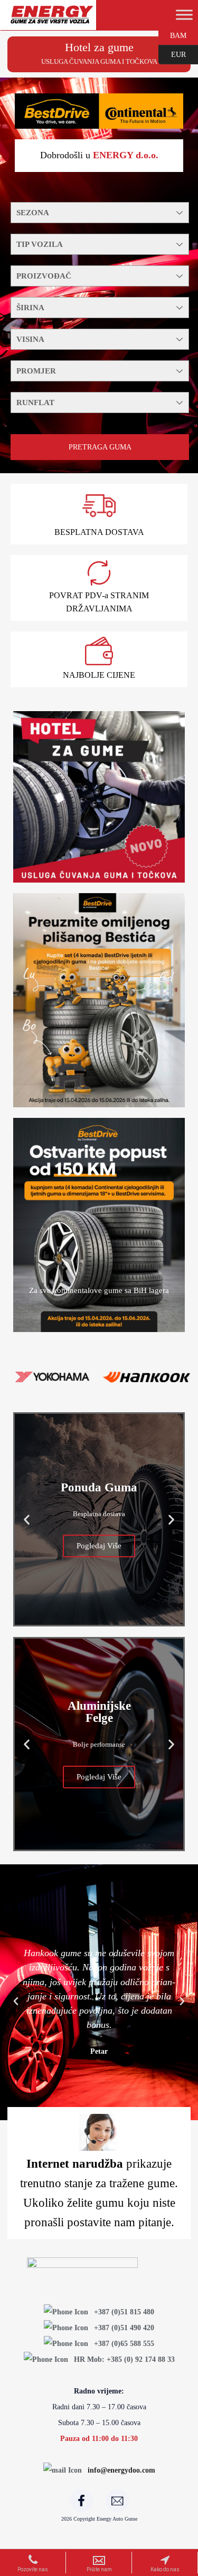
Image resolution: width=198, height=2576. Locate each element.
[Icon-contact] (117, 2501)
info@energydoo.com (121, 2470)
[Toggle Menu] (184, 15)
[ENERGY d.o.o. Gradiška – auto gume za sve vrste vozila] (51, 19)
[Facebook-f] (81, 2501)
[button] (27, 1519)
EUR (172, 54)
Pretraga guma (100, 447)
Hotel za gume (99, 47)
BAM (172, 35)
